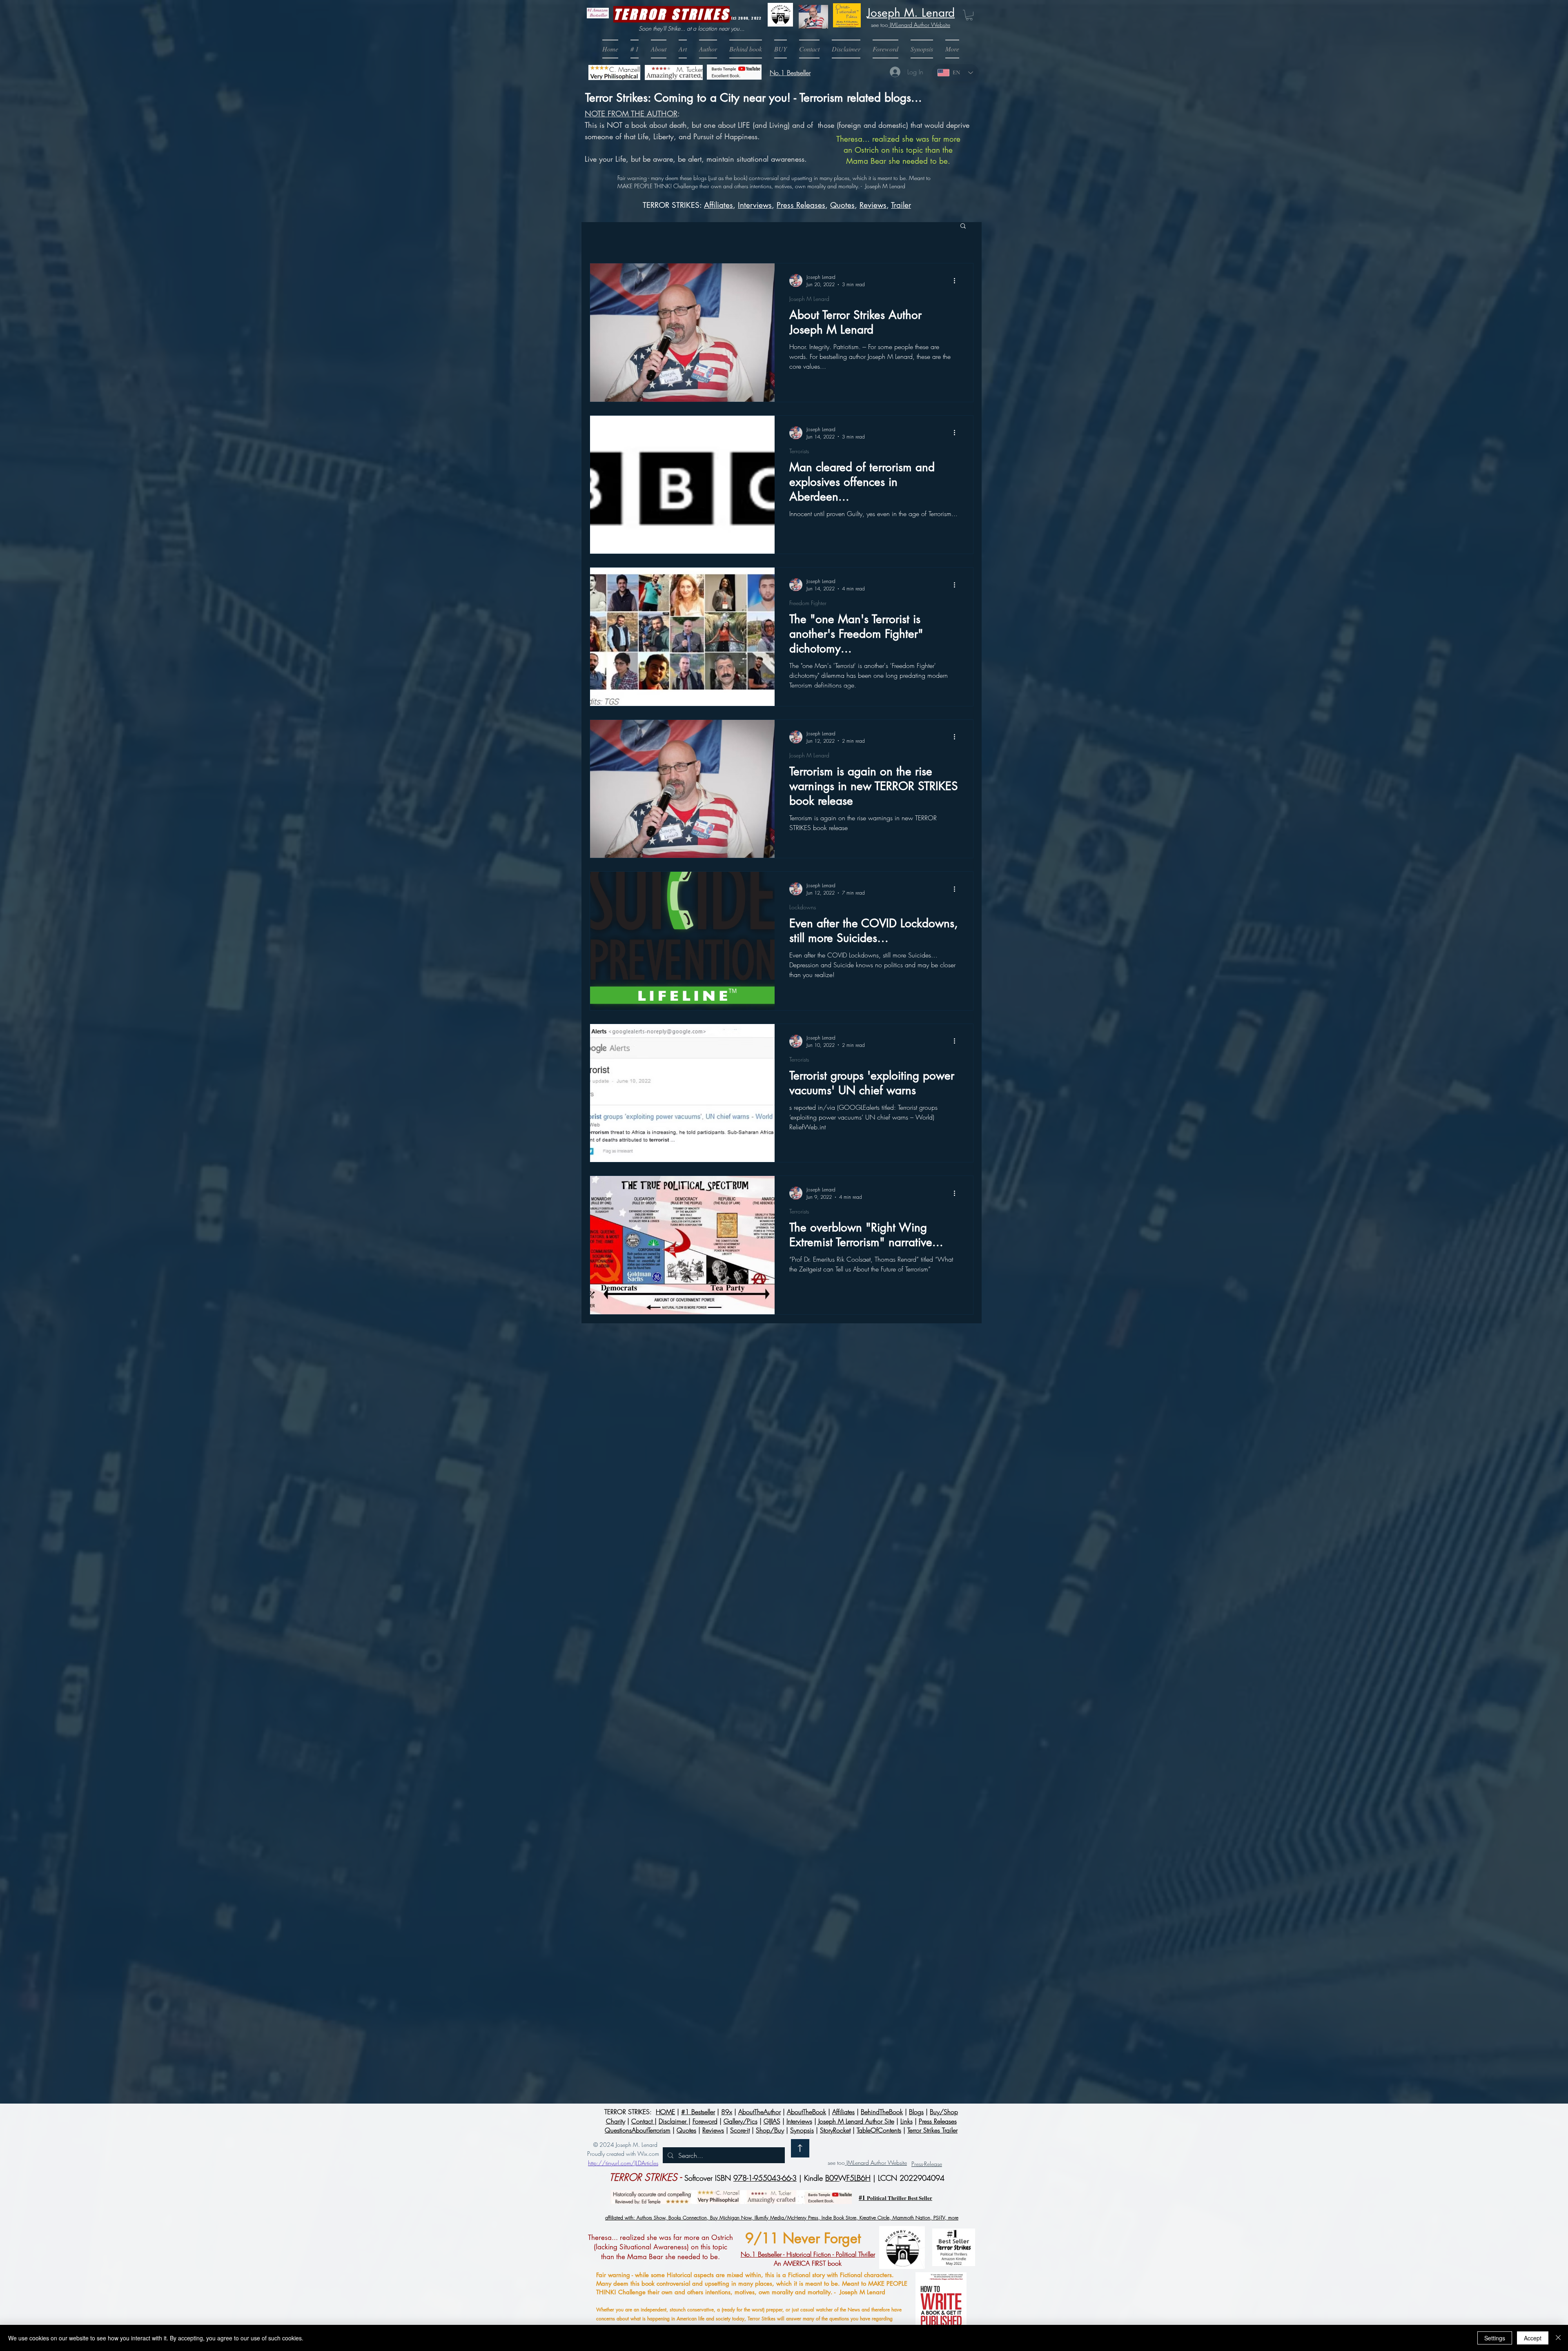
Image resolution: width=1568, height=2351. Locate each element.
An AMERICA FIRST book (808, 2259)
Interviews (799, 2121)
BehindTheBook (882, 2112)
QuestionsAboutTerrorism (638, 2130)
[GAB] (923, 2149)
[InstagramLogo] (940, 2149)
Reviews (873, 205)
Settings (1495, 2338)
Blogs (916, 2112)
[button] (781, 49)
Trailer (901, 205)
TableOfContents (879, 2130)
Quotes (842, 205)
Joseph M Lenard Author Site (856, 2121)
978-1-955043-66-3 (765, 2178)
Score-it (740, 2130)
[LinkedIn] (870, 2149)
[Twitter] (888, 2149)
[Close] (1558, 2338)
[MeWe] (958, 2149)
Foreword (705, 2121)
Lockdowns (803, 907)
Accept (1533, 2338)
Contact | (644, 2121)
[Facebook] (905, 2149)
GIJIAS (772, 2121)
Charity (616, 2121)
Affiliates (718, 205)
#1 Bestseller (698, 2112)
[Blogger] (835, 2149)
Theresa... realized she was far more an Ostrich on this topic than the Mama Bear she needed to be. (898, 150)
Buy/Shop (944, 2112)
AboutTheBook (806, 2112)
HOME (665, 2112)
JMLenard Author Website (919, 25)
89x (727, 2112)
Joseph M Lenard (809, 299)
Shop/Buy (770, 2130)
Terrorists (799, 451)
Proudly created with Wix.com (623, 2154)
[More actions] (957, 281)
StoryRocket (835, 2130)
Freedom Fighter (808, 603)
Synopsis (802, 2130)
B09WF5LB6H (848, 2178)
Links (906, 2121)
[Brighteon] (853, 2149)
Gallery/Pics (741, 2121)
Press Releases (801, 205)
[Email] (817, 2149)
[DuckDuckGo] (976, 2149)
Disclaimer (674, 2121)
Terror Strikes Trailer (932, 2130)
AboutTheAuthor (759, 2112)
